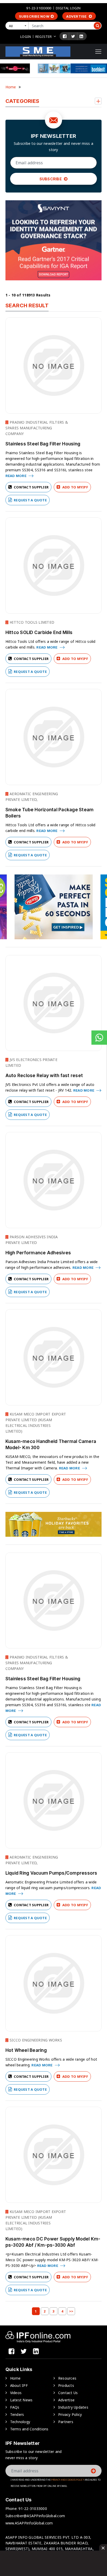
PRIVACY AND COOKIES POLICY (68, 2480)
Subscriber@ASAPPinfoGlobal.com (35, 2516)
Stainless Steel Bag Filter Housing (43, 444)
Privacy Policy (70, 2414)
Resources (67, 2378)
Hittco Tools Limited (31, 622)
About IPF (19, 2385)
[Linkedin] (81, 36)
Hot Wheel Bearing (26, 2050)
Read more (16, 476)
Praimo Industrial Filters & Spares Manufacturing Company (37, 428)
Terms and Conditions (29, 2429)
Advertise (77, 16)
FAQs (15, 2407)
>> (71, 2311)
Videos (16, 2393)
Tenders (17, 2414)
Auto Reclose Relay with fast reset (44, 1076)
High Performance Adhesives (38, 1253)
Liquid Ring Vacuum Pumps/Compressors (51, 1873)
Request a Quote (30, 500)
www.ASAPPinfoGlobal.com (29, 2523)
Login (26, 37)
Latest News (21, 2400)
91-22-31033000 (39, 8)
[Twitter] (73, 36)
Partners (66, 2422)
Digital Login (68, 8)
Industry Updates (73, 2407)
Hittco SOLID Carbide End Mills (39, 632)
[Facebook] (65, 36)
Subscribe (51, 179)
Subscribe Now (34, 16)
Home (11, 87)
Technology (20, 2422)
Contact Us (68, 2393)
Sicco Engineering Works (35, 2040)
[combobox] (18, 26)
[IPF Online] (38, 51)
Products (66, 2385)
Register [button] (44, 37)
